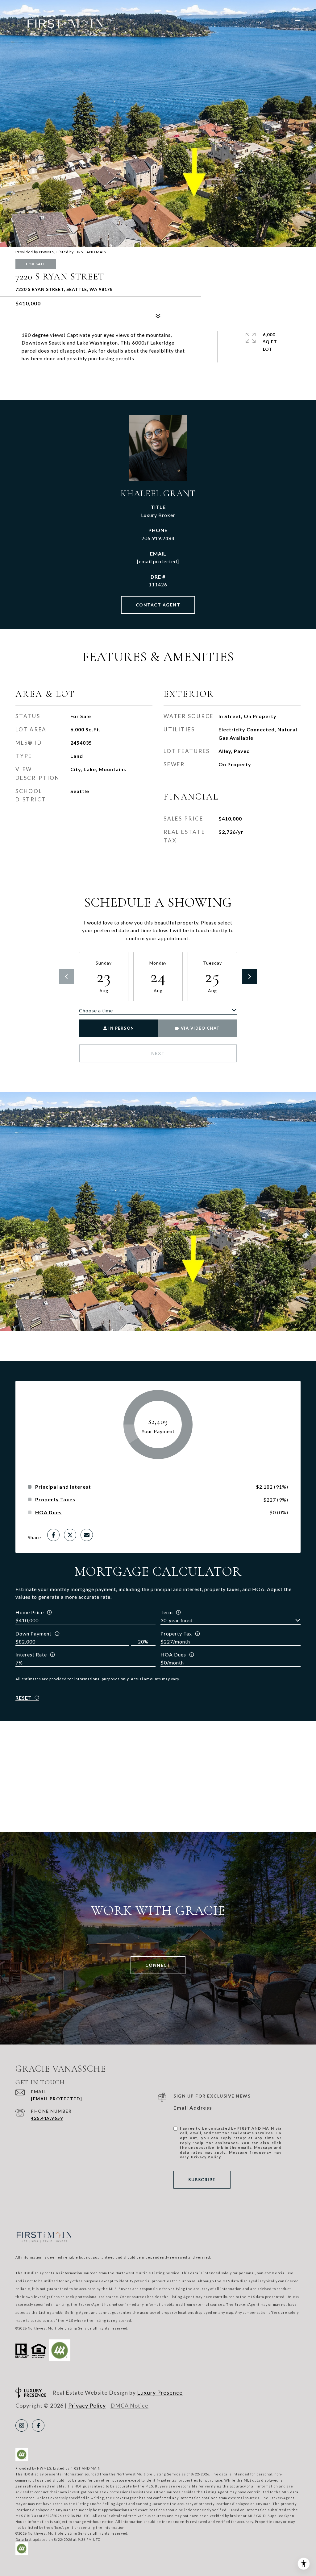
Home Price (30, 1612)
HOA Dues (173, 1654)
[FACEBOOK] (38, 2425)
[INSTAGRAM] (22, 2425)
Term (167, 1612)
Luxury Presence (160, 2392)
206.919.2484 (158, 538)
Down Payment (33, 1633)
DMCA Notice (129, 2405)
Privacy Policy (206, 2157)
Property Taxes (55, 1499)
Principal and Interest (63, 1487)
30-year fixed (177, 1620)
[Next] (249, 977)
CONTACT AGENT (158, 605)
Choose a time (96, 1010)
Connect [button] (158, 1965)
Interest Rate (31, 1654)
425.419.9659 (47, 2118)
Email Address (193, 2108)
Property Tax (176, 1633)
